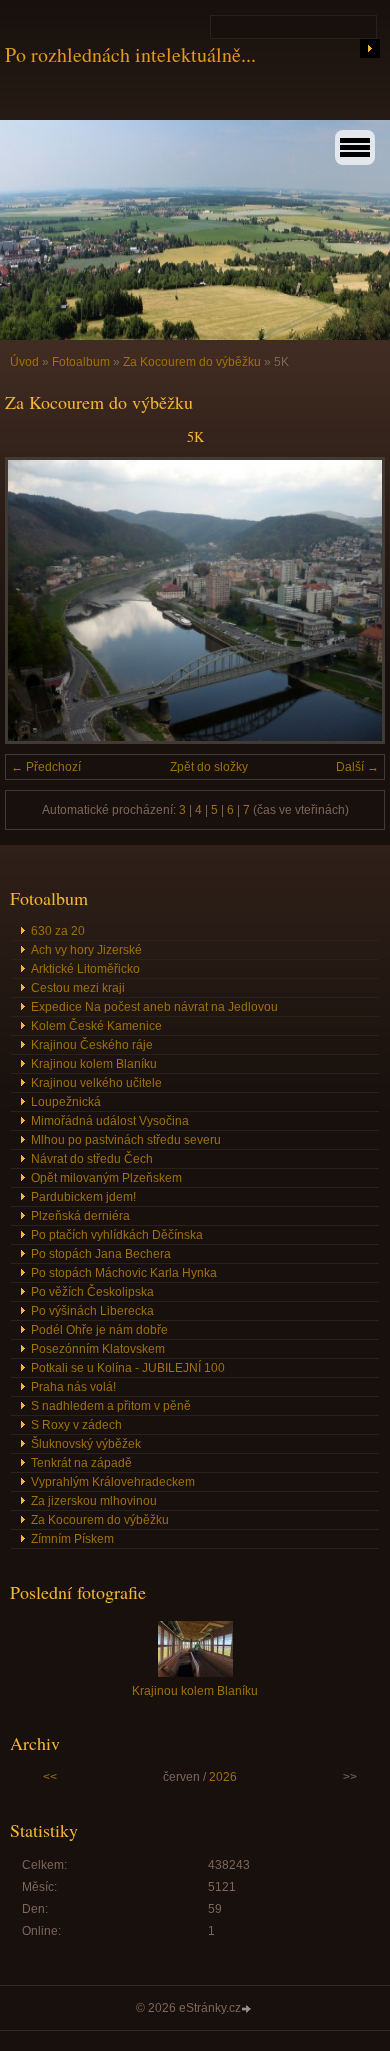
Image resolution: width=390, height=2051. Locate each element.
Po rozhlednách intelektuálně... (130, 54)
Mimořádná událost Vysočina (110, 1121)
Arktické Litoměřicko (85, 969)
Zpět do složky (209, 767)
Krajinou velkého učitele (96, 1083)
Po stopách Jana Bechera (101, 1254)
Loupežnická (66, 1102)
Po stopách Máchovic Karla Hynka (124, 1273)
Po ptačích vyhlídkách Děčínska (117, 1235)
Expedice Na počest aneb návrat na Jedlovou (154, 1007)
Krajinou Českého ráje (92, 1045)
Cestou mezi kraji (78, 988)
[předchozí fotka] (37, 600)
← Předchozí (46, 767)
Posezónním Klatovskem (98, 1349)
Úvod (24, 362)
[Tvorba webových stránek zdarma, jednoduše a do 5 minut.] (248, 2009)
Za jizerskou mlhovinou (94, 1501)
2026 (223, 1777)
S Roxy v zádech (76, 1425)
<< (50, 1777)
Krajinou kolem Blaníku (94, 1064)
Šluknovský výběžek (86, 1444)
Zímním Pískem (72, 1539)
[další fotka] (352, 600)
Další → (357, 767)
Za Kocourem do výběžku (192, 362)
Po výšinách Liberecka (92, 1311)
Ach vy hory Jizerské (86, 950)
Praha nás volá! (73, 1387)
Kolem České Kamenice (96, 1026)
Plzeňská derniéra (80, 1216)
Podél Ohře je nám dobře (99, 1330)
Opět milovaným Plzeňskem (106, 1178)
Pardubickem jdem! (83, 1197)
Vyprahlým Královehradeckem (113, 1482)
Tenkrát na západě (81, 1463)
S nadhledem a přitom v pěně (111, 1406)
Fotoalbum (81, 362)
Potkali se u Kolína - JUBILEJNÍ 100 (128, 1368)
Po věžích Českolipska (92, 1292)
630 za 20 (58, 931)
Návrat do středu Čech (92, 1159)
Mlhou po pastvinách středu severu (126, 1140)
